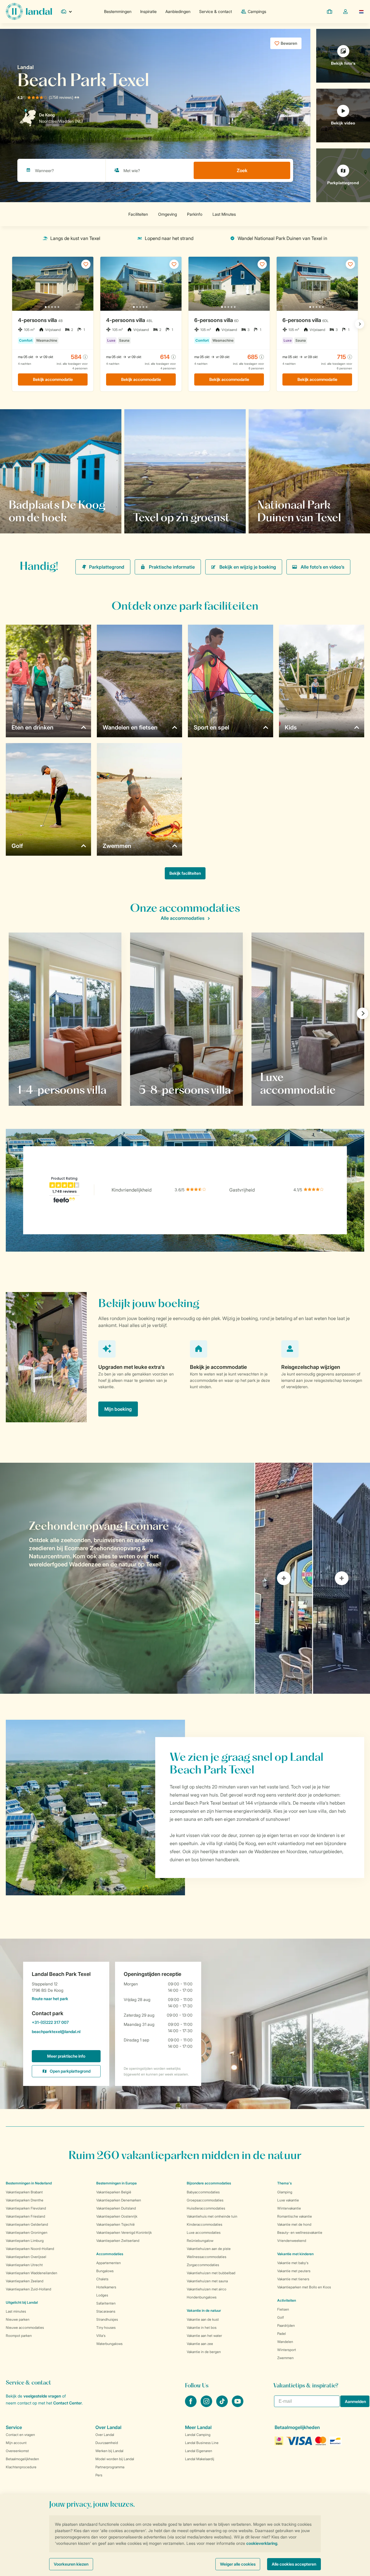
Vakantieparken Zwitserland (118, 2241)
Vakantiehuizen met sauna (207, 2281)
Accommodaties (110, 2254)
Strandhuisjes (107, 2319)
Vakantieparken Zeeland (25, 2281)
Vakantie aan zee (200, 2344)
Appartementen (109, 2263)
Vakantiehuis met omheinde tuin (212, 2216)
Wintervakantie (289, 2208)
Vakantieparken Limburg (25, 2241)
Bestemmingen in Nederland (29, 2183)
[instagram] (207, 2405)
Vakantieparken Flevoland (26, 2208)
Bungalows (105, 2271)
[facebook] (191, 2405)
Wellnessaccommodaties (207, 2257)
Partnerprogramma (110, 2467)
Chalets (102, 2279)
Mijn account (16, 2443)
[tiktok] (223, 2405)
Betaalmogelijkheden (22, 2459)
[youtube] (238, 2405)
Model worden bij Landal (115, 2459)
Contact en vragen (20, 2435)
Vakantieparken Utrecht (24, 2265)
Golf (281, 2317)
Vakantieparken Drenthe (25, 2200)
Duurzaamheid (107, 2443)
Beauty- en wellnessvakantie (300, 2232)
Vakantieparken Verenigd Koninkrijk (124, 2232)
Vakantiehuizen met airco (207, 2289)
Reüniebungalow (200, 2241)
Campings (257, 11)
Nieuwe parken (18, 2319)
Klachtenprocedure (21, 2467)
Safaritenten (106, 2303)
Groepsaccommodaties (205, 2200)
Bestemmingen (118, 11)
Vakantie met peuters (294, 2271)
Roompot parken (19, 2336)
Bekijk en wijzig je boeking (248, 567)
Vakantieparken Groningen (27, 2232)
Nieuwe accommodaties (25, 2327)
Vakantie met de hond (294, 2224)
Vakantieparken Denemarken (119, 2200)
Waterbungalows (109, 2344)
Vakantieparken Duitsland (116, 2208)
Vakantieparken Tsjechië (115, 2224)
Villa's (101, 2336)
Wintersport (287, 2350)
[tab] (127, 1578)
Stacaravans (106, 2311)
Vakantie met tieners (293, 2279)
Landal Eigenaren (199, 2451)
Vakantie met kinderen (295, 2254)
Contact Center (67, 2403)
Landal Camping (198, 2435)
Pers (99, 2475)
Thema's (284, 2183)
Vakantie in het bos (202, 2327)
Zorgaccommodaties (203, 2265)
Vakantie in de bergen (204, 2352)
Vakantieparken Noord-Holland (30, 2249)
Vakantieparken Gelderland (27, 2224)
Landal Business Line (202, 2443)
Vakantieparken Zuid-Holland (28, 2289)
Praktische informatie (172, 567)
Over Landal (105, 2435)
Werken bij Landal (109, 2451)
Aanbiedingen (178, 11)
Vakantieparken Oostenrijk (117, 2216)
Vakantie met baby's (293, 2263)
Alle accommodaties (183, 918)
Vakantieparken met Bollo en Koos (304, 2287)
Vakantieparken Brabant (24, 2192)
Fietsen (283, 2309)
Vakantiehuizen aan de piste (209, 2249)
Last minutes (16, 2311)
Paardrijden (286, 2325)
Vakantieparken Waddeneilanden (32, 2273)
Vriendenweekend (292, 2241)
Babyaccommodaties (203, 2192)
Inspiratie (148, 11)
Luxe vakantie (288, 2200)
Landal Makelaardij (200, 2459)
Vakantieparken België (114, 2192)
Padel (282, 2334)
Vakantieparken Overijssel (26, 2257)
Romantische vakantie (295, 2216)
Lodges (102, 2295)
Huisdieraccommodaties (206, 2208)
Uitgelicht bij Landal (22, 2302)
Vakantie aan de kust (203, 2319)
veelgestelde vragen (42, 2396)
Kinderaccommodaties (205, 2224)
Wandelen (285, 2342)
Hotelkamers (106, 2287)
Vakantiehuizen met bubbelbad (211, 2273)
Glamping (285, 2192)
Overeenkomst (17, 2451)
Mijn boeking (118, 1409)
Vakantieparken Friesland (25, 2216)
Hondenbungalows (202, 2297)
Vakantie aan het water (204, 2336)
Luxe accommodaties (204, 2232)
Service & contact (215, 11)
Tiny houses (106, 2327)
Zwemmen (285, 2358)
